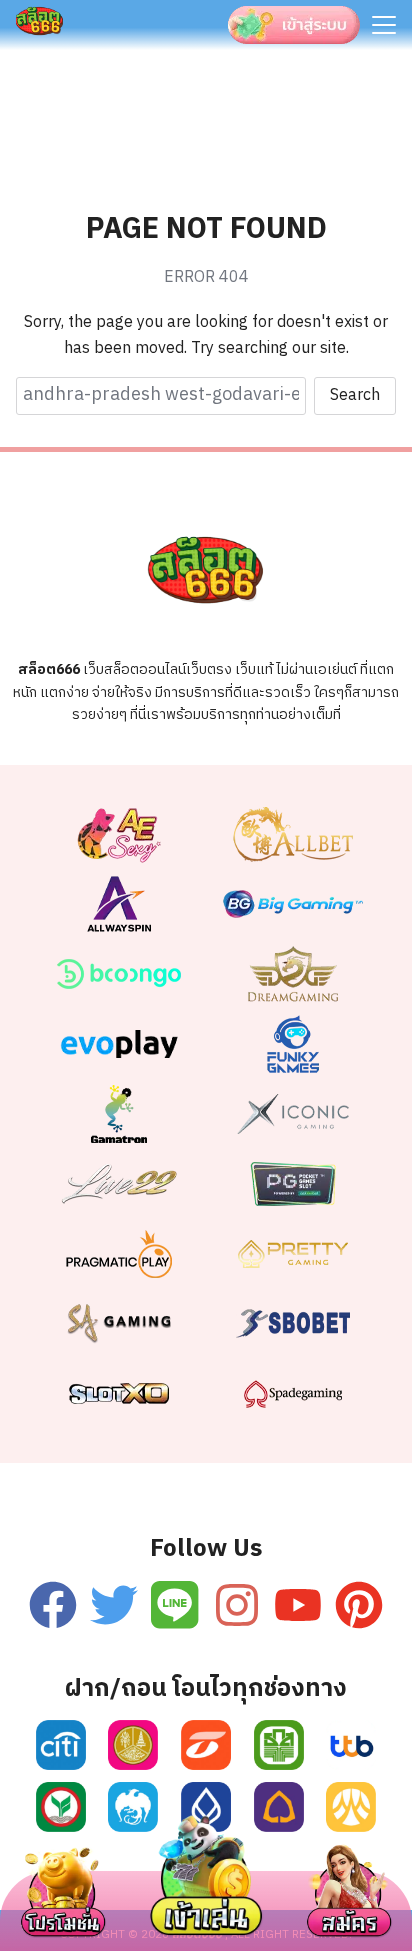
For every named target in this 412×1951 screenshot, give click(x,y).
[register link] (61, 1745)
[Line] (175, 1605)
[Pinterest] (359, 1605)
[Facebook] (53, 1605)
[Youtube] (298, 1605)
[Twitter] (114, 1605)
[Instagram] (237, 1605)
